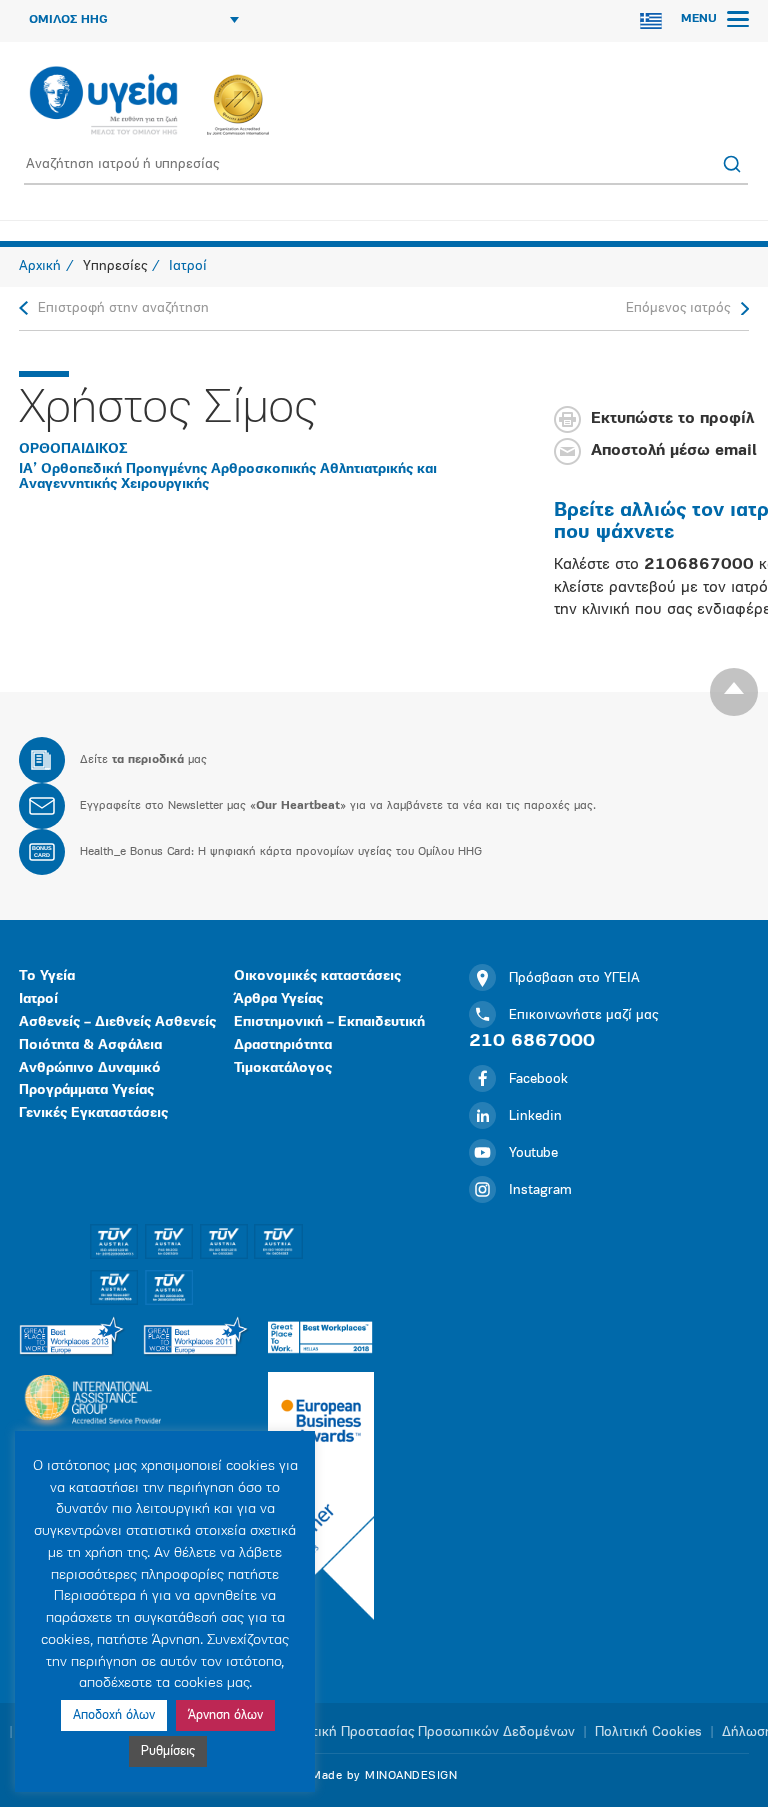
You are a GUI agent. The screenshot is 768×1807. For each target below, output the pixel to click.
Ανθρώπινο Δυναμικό (90, 1068)
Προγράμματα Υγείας (86, 1090)
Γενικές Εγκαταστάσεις (93, 1113)
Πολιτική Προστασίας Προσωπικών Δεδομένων (429, 1732)
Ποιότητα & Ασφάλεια (90, 1045)
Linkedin (535, 1116)
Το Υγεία (47, 976)
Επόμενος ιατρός (678, 308)
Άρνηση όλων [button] (225, 1715)
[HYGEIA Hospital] (103, 102)
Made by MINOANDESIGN (384, 1776)
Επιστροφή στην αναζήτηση (123, 308)
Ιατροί (38, 999)
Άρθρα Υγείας (278, 999)
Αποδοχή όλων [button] (114, 1715)
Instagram (540, 1190)
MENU (701, 19)
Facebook (538, 1079)
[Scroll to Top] (734, 692)
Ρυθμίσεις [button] (168, 1751)
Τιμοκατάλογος (283, 1068)
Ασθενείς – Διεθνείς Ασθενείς (117, 1022)
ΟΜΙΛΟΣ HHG (68, 20)
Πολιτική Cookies (648, 1732)
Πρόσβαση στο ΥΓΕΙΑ (574, 978)
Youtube (533, 1153)
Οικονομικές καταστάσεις (317, 976)
